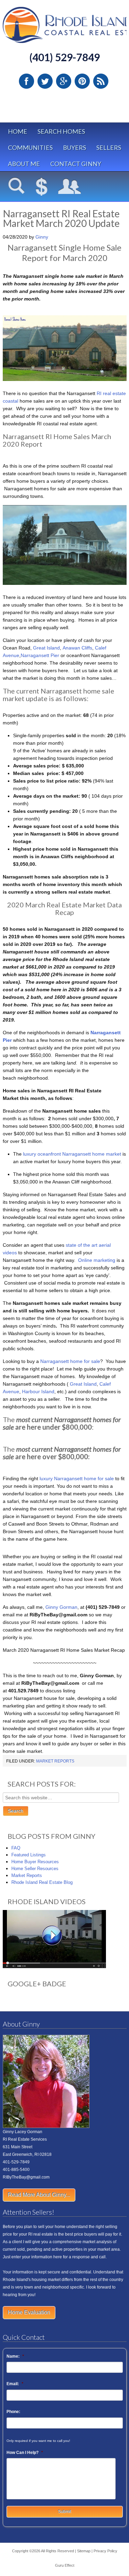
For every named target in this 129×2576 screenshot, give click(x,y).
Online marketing (97, 1260)
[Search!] (17, 187)
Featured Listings (29, 1855)
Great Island (46, 648)
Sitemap (84, 2551)
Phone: (13, 2412)
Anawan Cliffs (77, 648)
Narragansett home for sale (69, 1361)
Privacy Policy (105, 2551)
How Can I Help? (25, 2453)
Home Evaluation (29, 2312)
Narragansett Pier (40, 655)
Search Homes (61, 131)
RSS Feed (101, 81)
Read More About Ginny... (39, 2195)
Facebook (26, 81)
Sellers (109, 148)
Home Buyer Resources (35, 1862)
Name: (15, 2356)
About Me (24, 164)
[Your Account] (70, 187)
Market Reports (55, 1761)
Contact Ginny (76, 164)
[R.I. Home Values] (42, 187)
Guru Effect (65, 2565)
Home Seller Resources (35, 1869)
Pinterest (82, 81)
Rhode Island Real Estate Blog (42, 1882)
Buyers (74, 148)
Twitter (45, 81)
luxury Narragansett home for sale (77, 1478)
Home (18, 131)
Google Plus (64, 81)
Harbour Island (38, 1391)
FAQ (16, 1848)
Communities (30, 148)
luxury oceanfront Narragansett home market (71, 1154)
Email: (15, 2384)
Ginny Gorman (61, 1607)
